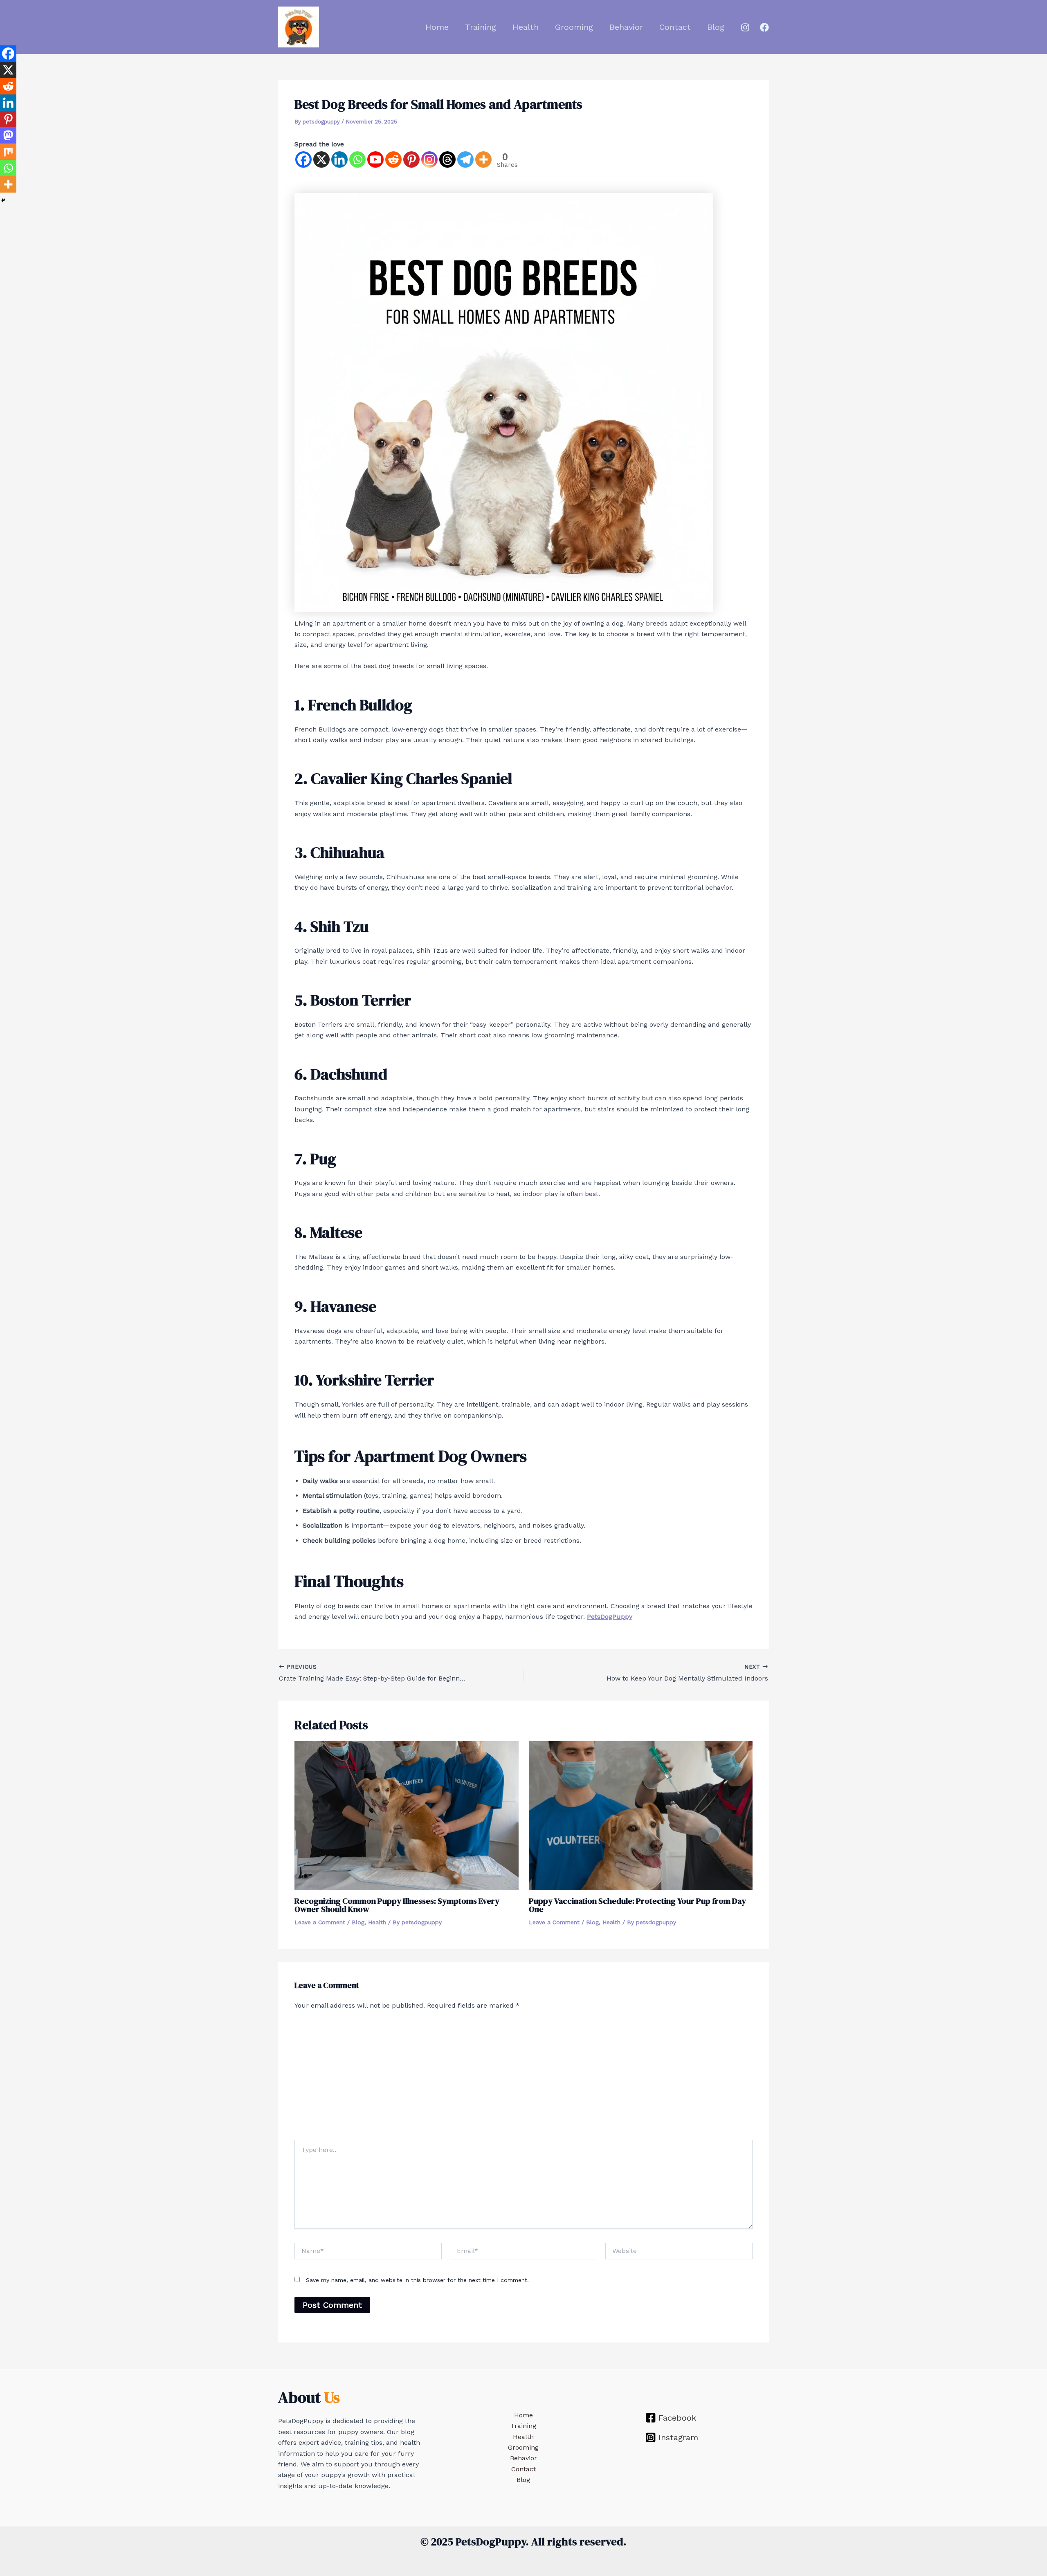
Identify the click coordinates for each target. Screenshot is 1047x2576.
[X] (321, 159)
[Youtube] (375, 159)
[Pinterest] (411, 159)
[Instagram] (745, 27)
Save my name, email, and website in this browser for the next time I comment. (417, 2280)
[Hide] (3, 200)
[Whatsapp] (357, 159)
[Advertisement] (523, 2078)
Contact (675, 27)
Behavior (626, 27)
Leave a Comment (320, 1922)
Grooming (574, 27)
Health (526, 27)
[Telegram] (465, 159)
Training (481, 27)
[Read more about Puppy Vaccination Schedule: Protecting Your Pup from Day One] (641, 1815)
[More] (483, 159)
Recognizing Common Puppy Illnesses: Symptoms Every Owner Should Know (397, 1905)
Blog (716, 27)
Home (437, 27)
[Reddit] (393, 159)
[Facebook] (764, 27)
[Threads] (447, 159)
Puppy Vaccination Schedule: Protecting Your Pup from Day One (637, 1905)
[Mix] (8, 152)
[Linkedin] (339, 159)
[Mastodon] (8, 135)
